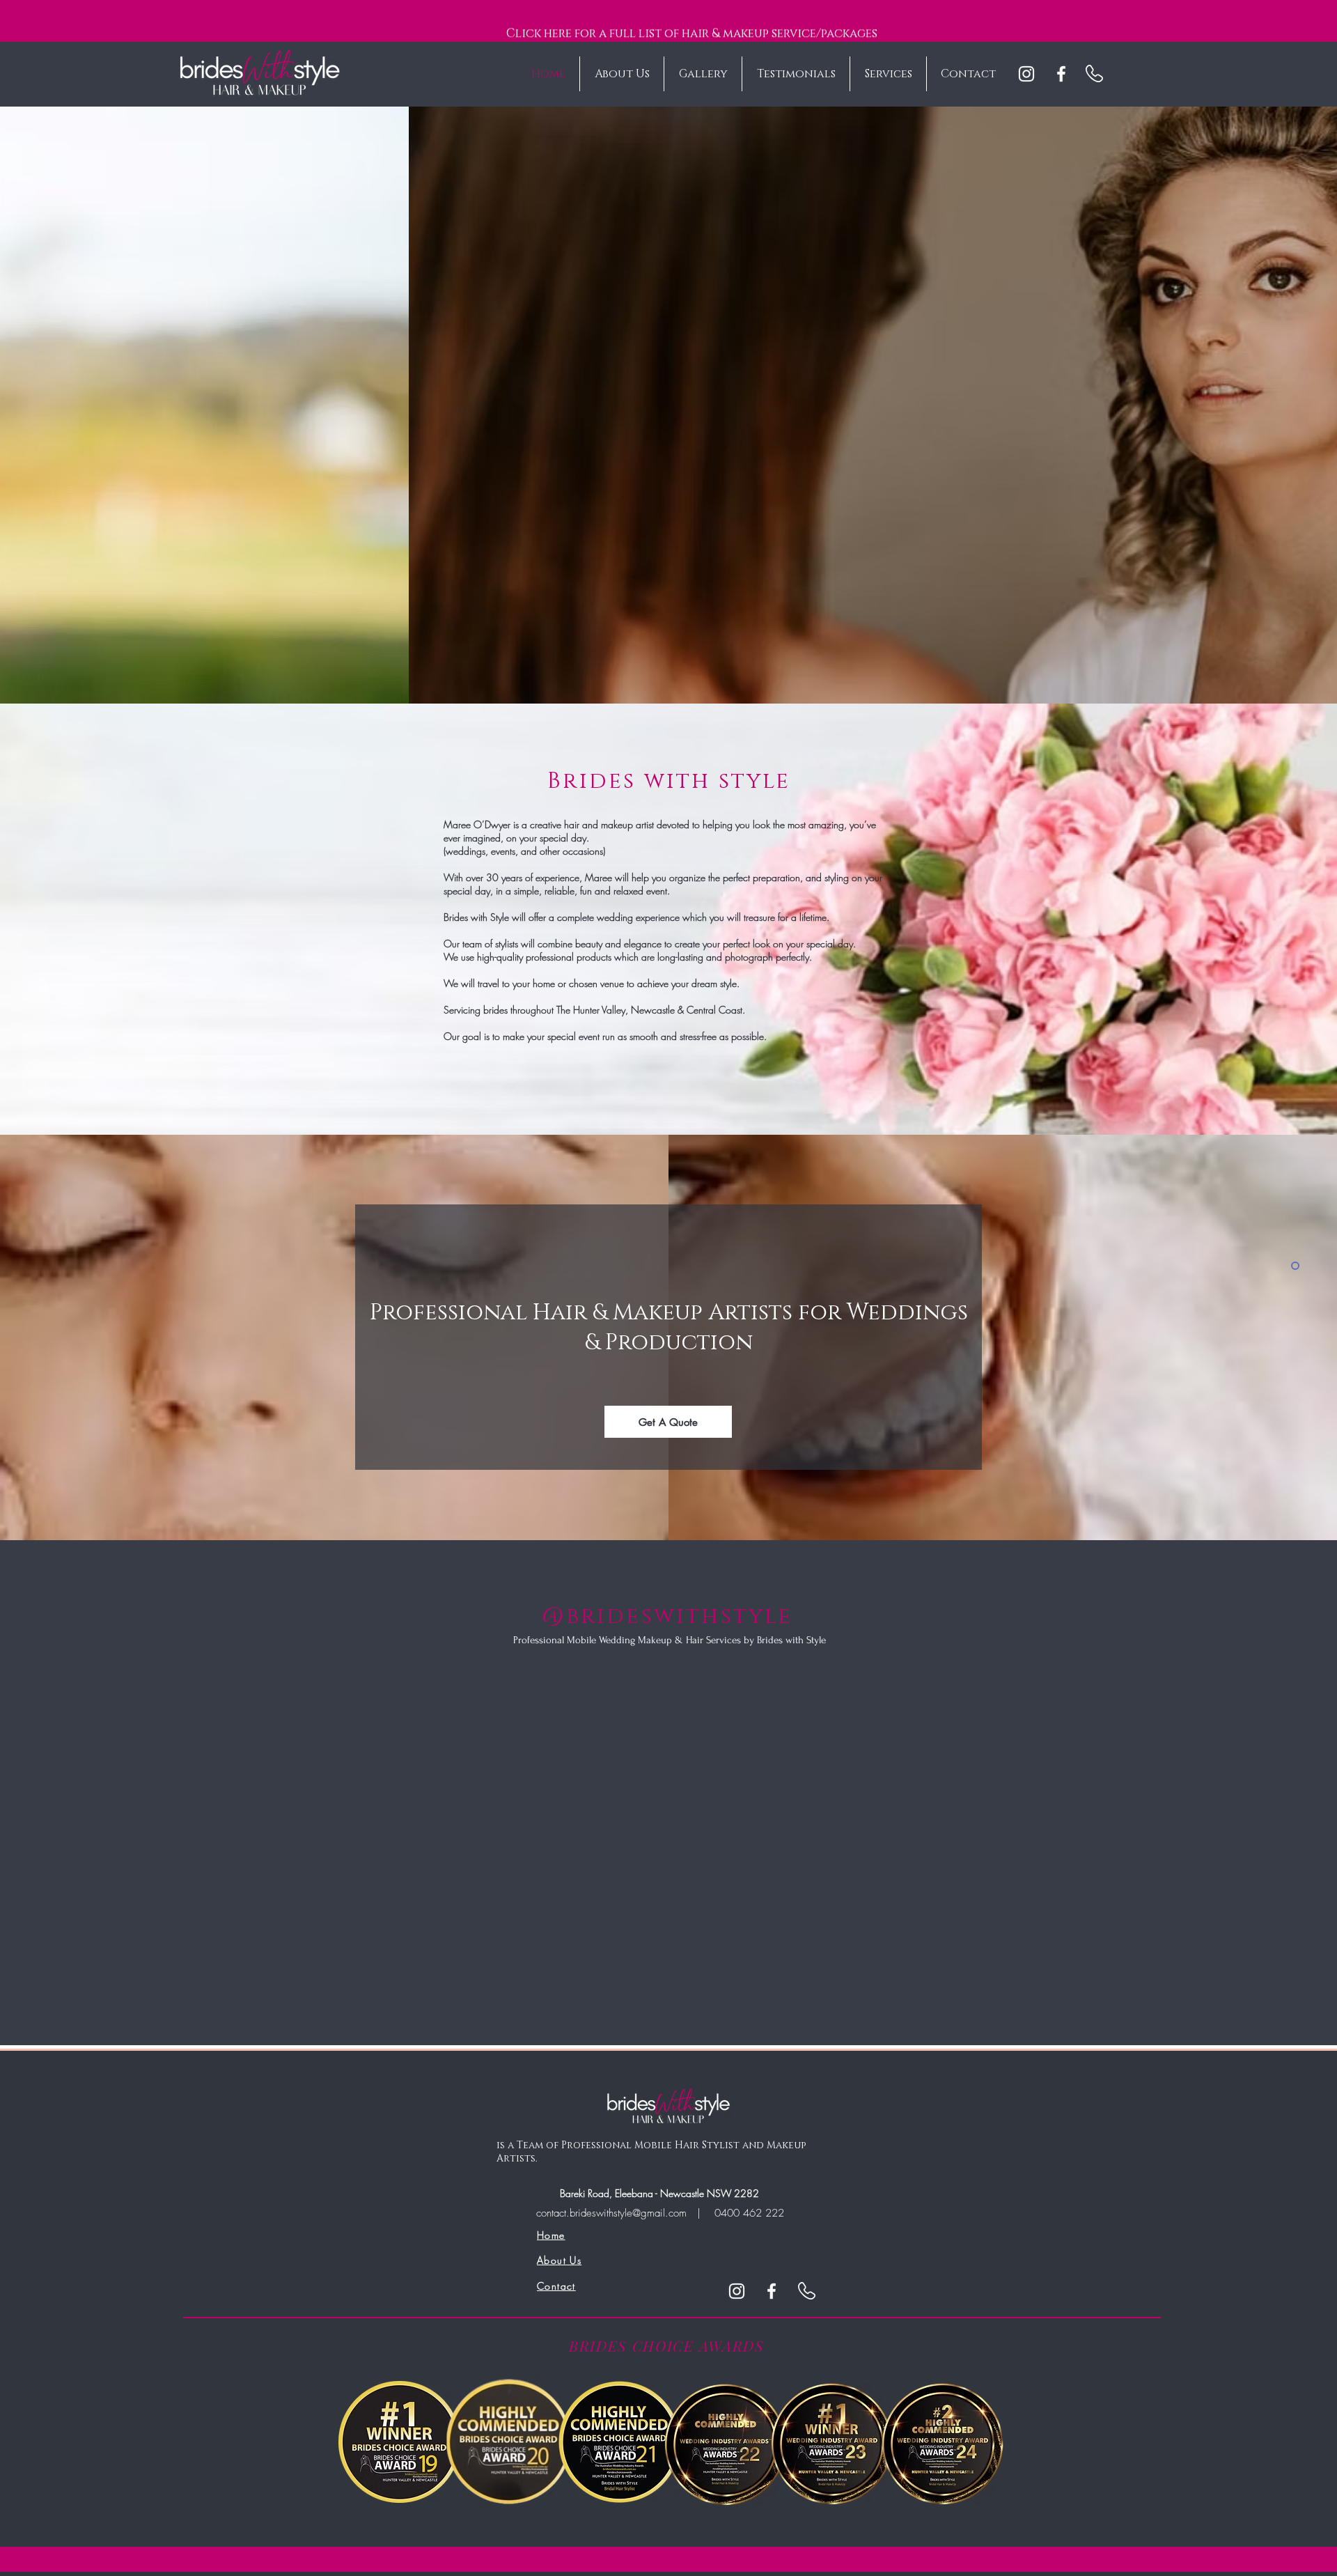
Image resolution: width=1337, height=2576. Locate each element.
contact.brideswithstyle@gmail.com (611, 2213)
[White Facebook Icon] (1061, 74)
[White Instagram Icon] (1026, 74)
